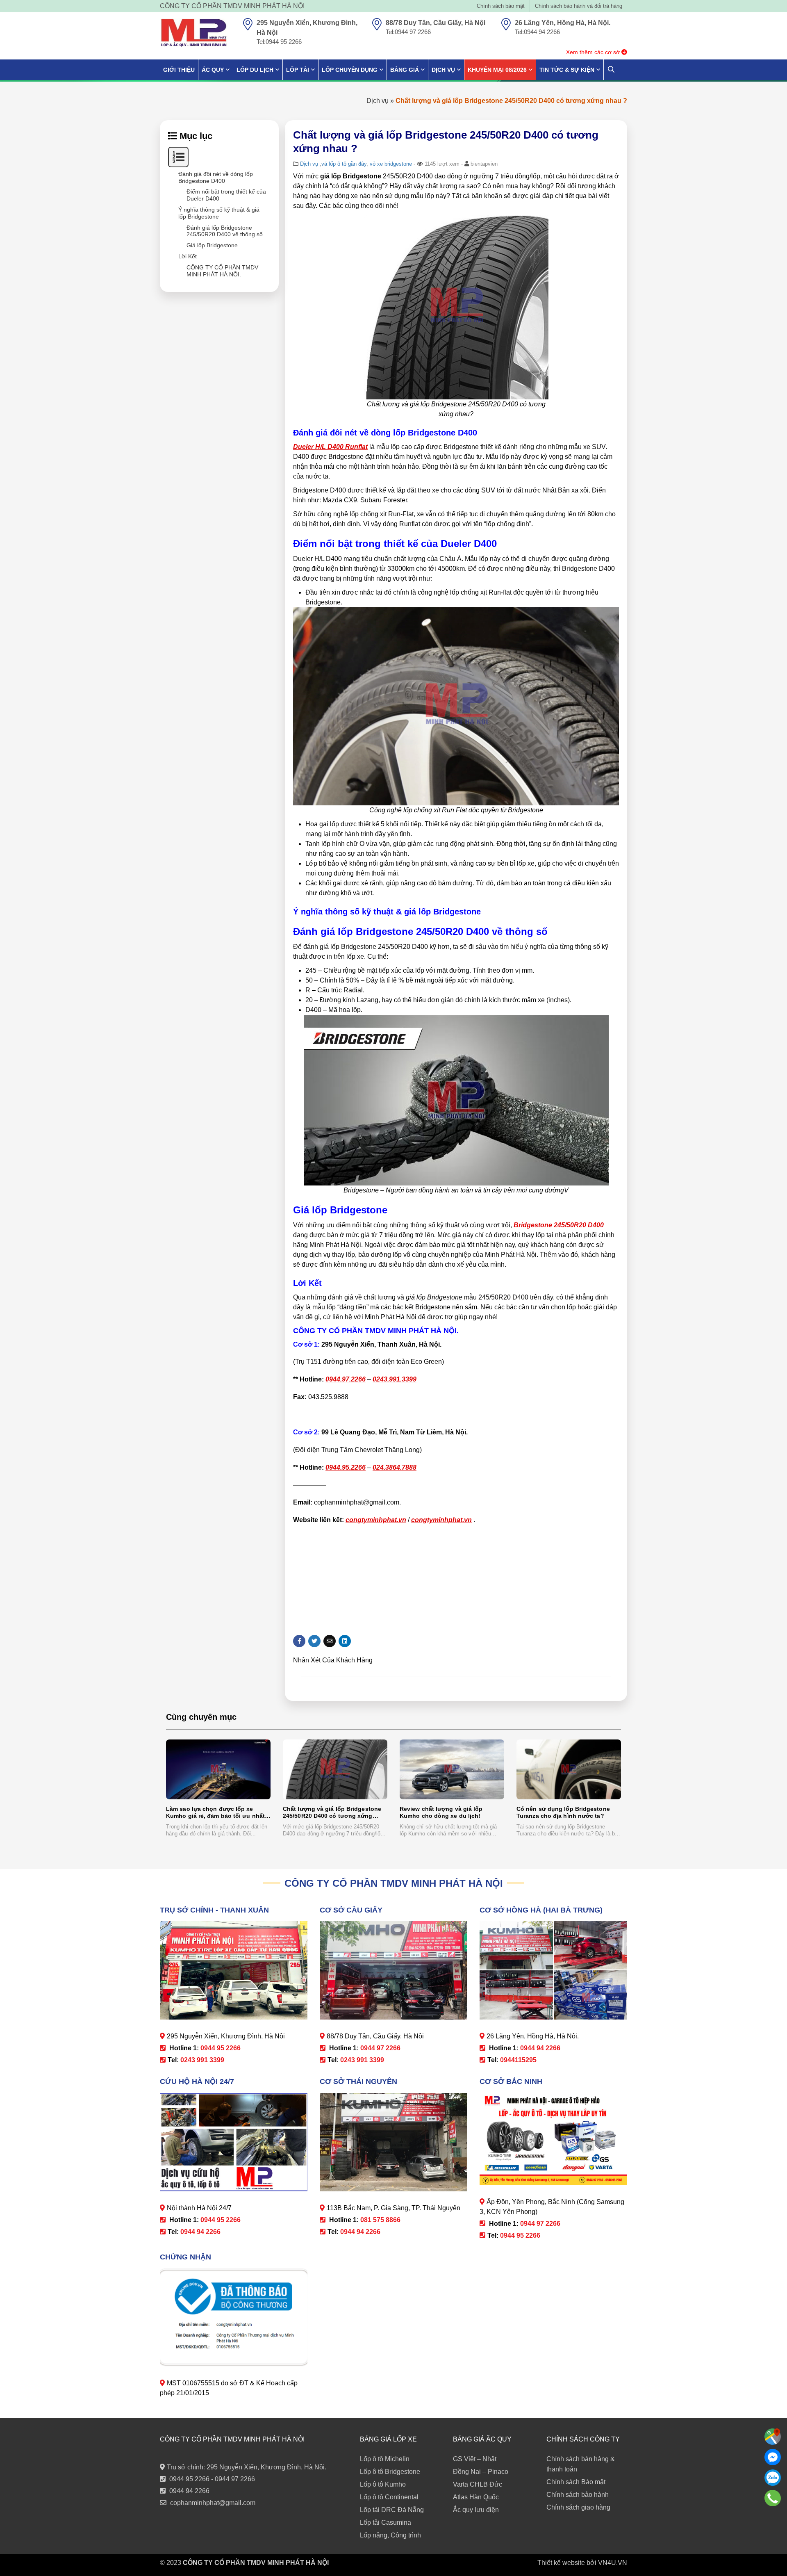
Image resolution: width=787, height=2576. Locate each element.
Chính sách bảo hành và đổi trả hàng (579, 6)
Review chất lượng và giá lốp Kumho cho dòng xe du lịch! (441, 1812)
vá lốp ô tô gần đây (344, 164)
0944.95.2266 (346, 1467)
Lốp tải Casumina (386, 2522)
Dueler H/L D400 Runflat (330, 447)
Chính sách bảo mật (501, 6)
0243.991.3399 (395, 1379)
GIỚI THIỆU (179, 70)
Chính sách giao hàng (578, 2507)
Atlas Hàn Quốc (476, 2497)
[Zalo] (773, 2478)
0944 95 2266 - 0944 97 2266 (212, 2479)
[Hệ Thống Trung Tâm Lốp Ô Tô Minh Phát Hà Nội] (194, 33)
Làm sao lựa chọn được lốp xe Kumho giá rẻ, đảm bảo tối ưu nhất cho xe (215, 1813)
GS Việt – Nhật (475, 2459)
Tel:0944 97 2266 (408, 32)
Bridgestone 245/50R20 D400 (559, 1225)
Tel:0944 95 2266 (279, 42)
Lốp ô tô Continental (389, 2497)
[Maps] (773, 2437)
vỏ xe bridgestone (391, 164)
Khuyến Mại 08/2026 (497, 70)
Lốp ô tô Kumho (383, 2484)
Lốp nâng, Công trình (390, 2535)
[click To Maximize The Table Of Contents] (178, 157)
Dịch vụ (378, 101)
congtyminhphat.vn (376, 1520)
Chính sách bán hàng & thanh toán (581, 2464)
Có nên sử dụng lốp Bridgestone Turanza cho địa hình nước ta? (563, 1812)
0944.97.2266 (346, 1379)
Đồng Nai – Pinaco (481, 2472)
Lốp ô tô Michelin (385, 2459)
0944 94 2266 (189, 2491)
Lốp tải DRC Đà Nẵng (392, 2510)
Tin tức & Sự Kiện (567, 70)
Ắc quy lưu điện (476, 2510)
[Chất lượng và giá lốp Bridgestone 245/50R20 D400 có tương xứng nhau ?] (335, 1769)
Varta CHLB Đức (478, 2484)
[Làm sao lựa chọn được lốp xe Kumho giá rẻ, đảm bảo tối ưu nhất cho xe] (218, 1769)
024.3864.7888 (395, 1467)
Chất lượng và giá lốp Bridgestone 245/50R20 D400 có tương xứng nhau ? (332, 1813)
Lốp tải (298, 70)
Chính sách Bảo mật (576, 2482)
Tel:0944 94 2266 (537, 32)
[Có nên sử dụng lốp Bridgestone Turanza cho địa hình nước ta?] (569, 1769)
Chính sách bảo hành (578, 2495)
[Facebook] (773, 2457)
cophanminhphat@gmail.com (213, 2503)
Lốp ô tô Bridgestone (390, 2472)
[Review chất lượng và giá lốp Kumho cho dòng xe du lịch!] (452, 1769)
